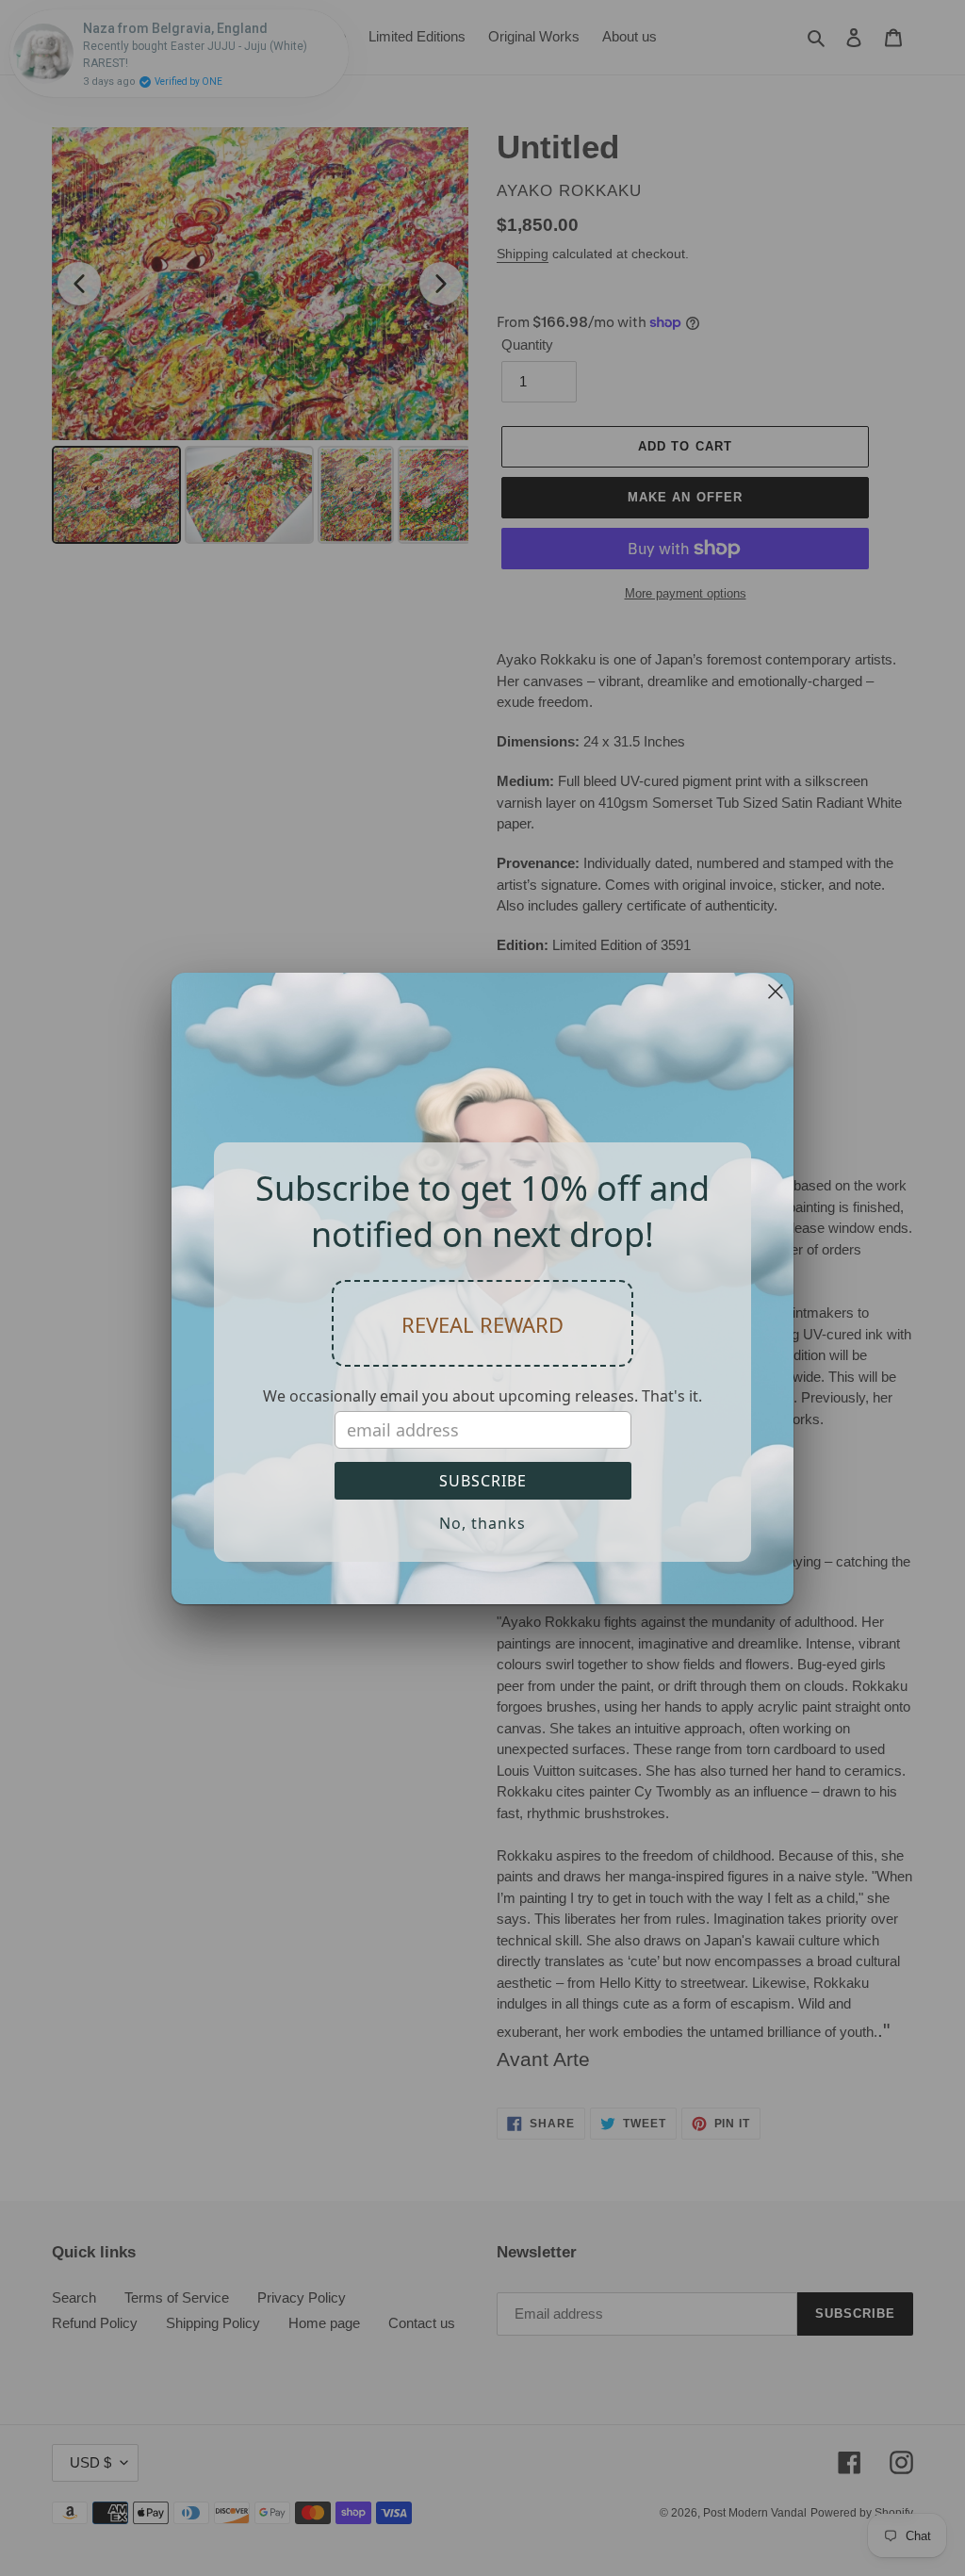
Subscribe (483, 1481)
